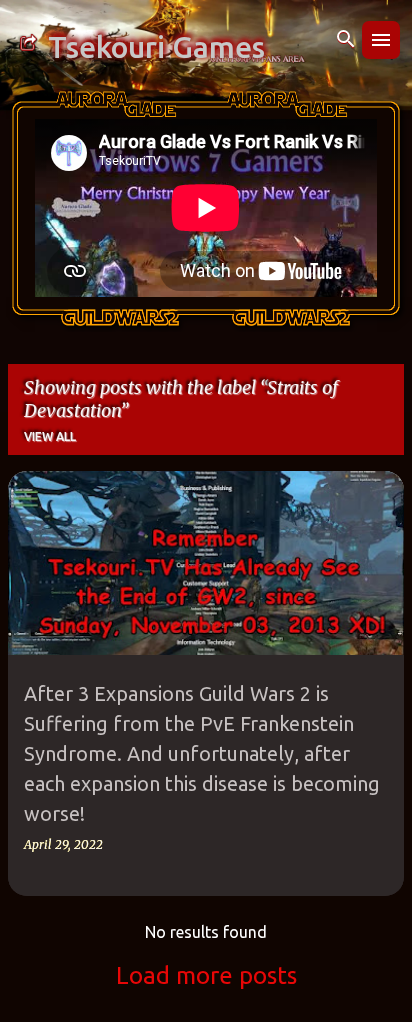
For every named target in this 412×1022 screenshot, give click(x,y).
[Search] (346, 40)
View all (50, 436)
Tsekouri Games (156, 47)
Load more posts (206, 975)
